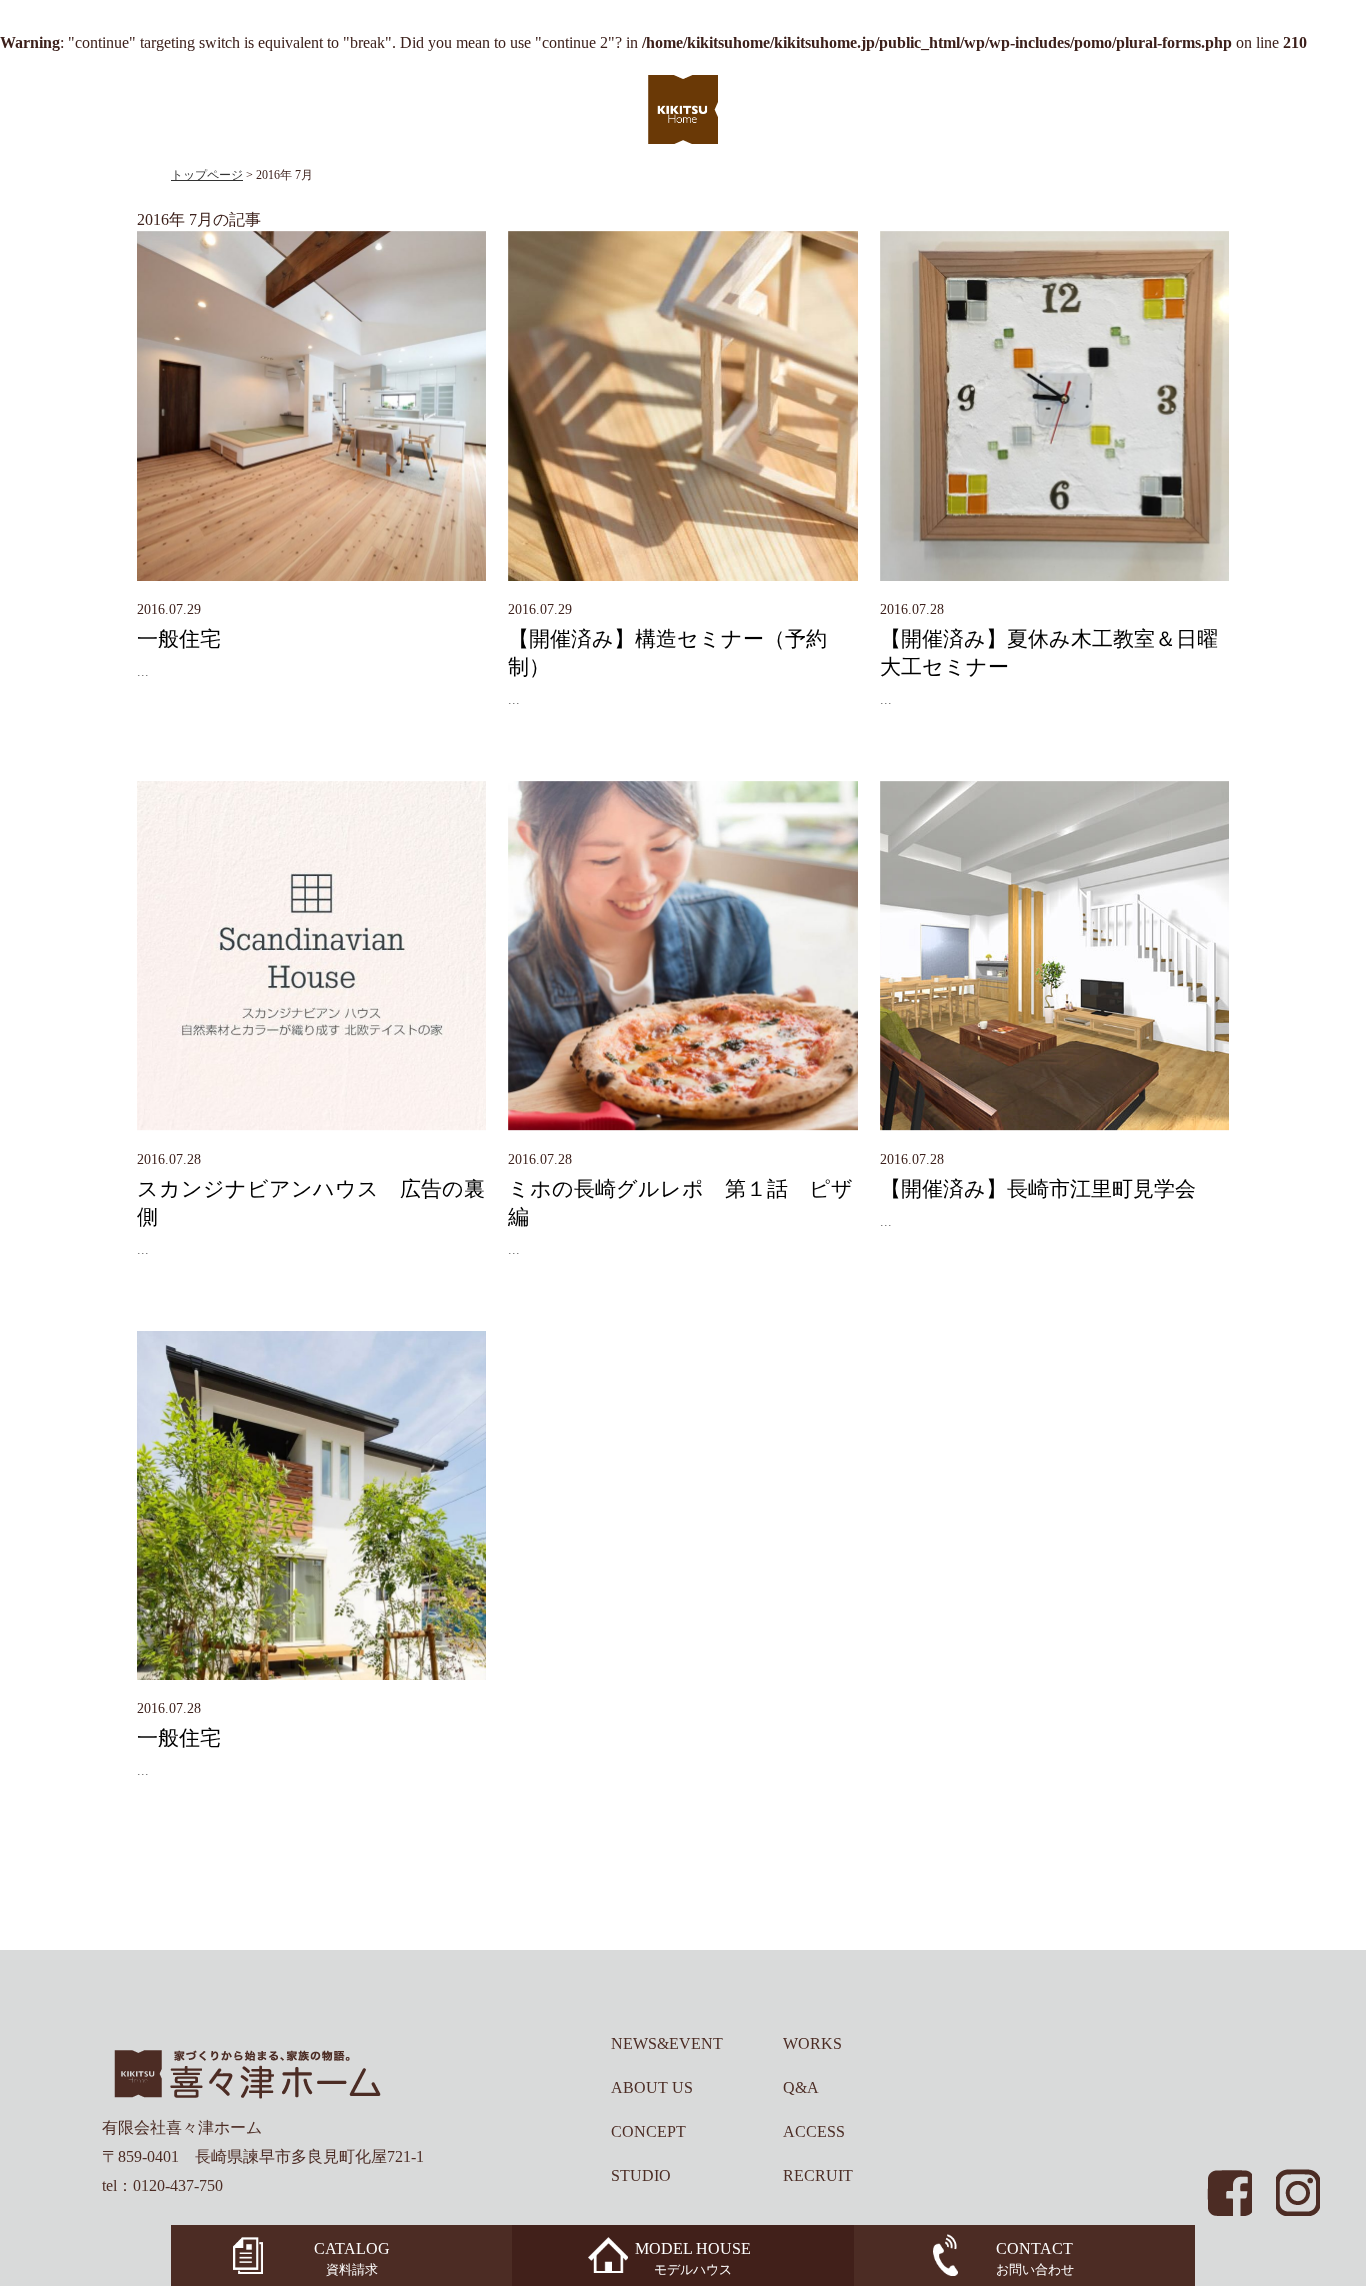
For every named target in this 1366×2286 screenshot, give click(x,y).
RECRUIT (818, 2175)
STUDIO (641, 2175)
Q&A (801, 2087)
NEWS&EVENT (667, 2043)
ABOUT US (652, 2087)
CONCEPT (648, 2131)
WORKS (812, 2043)
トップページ (207, 175)
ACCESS (814, 2131)
